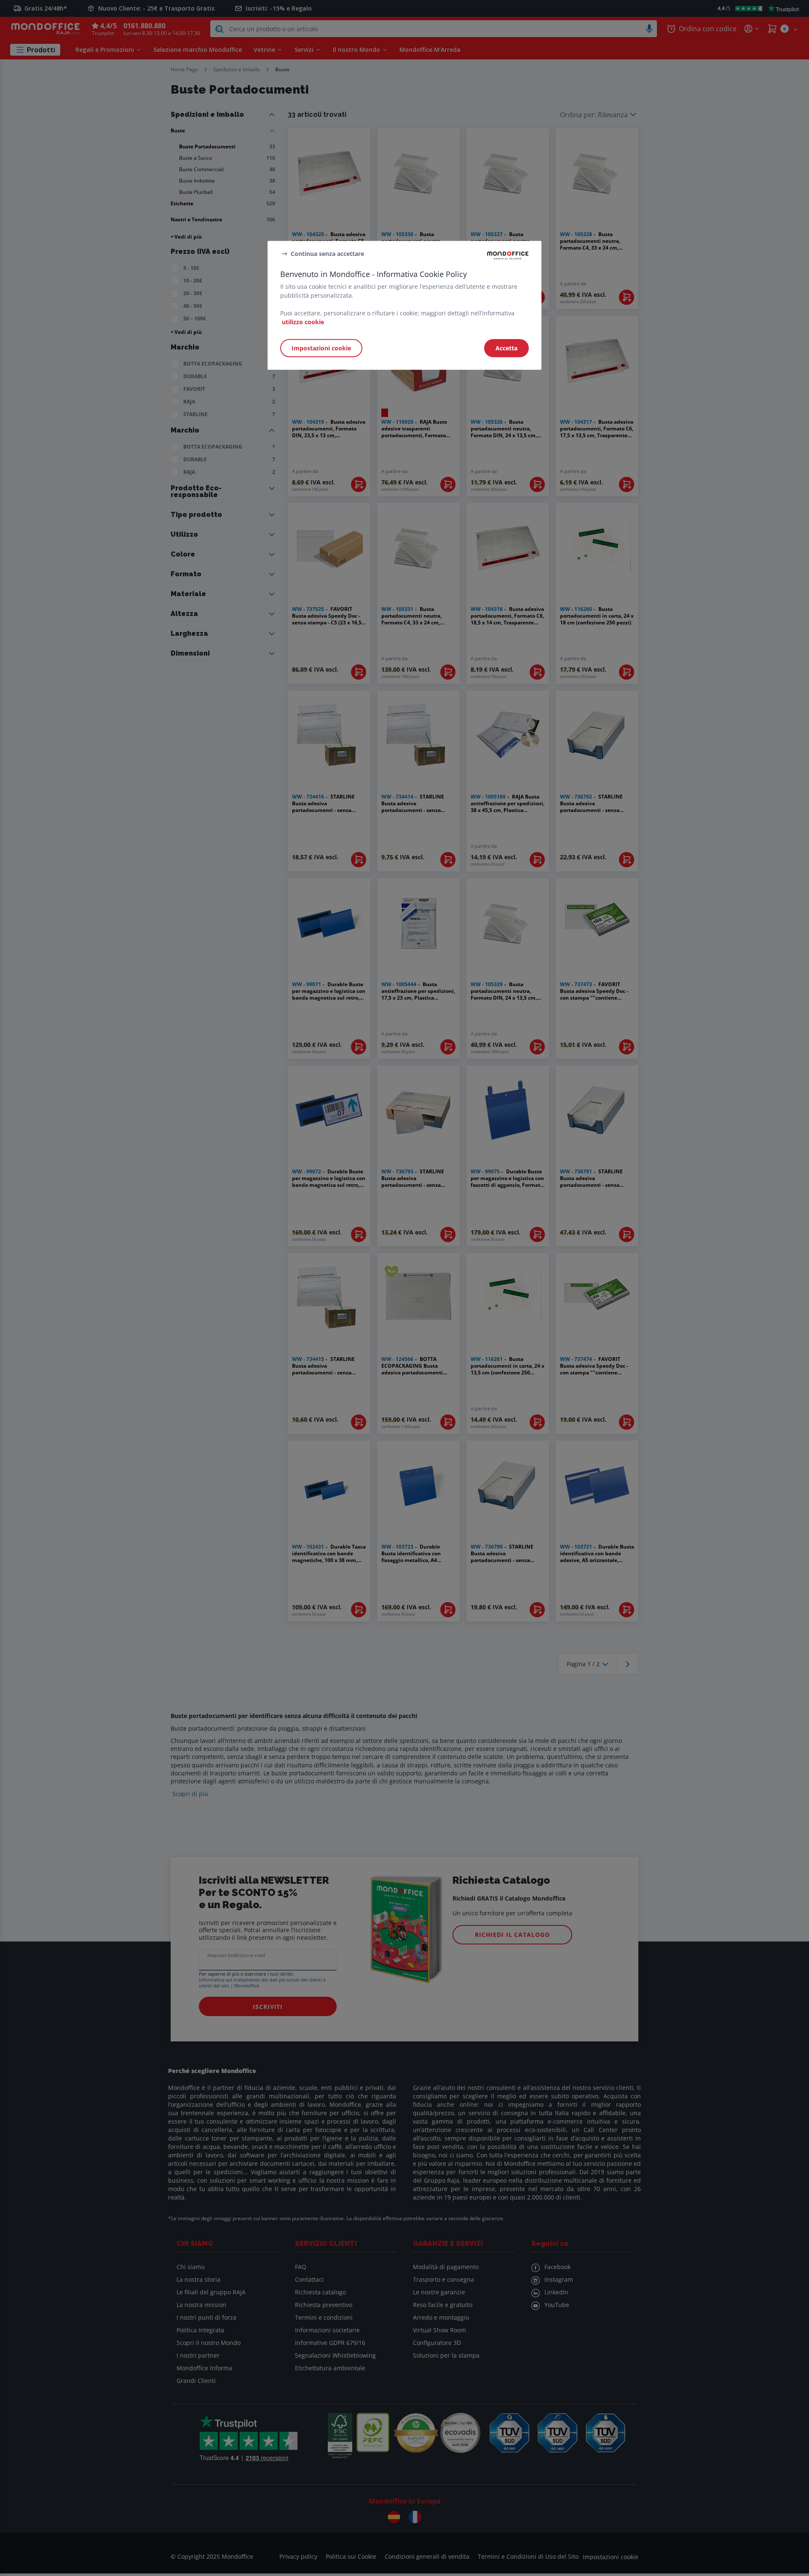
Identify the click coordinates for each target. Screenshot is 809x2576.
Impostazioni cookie (321, 348)
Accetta (506, 348)
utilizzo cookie (303, 322)
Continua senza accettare (327, 254)
